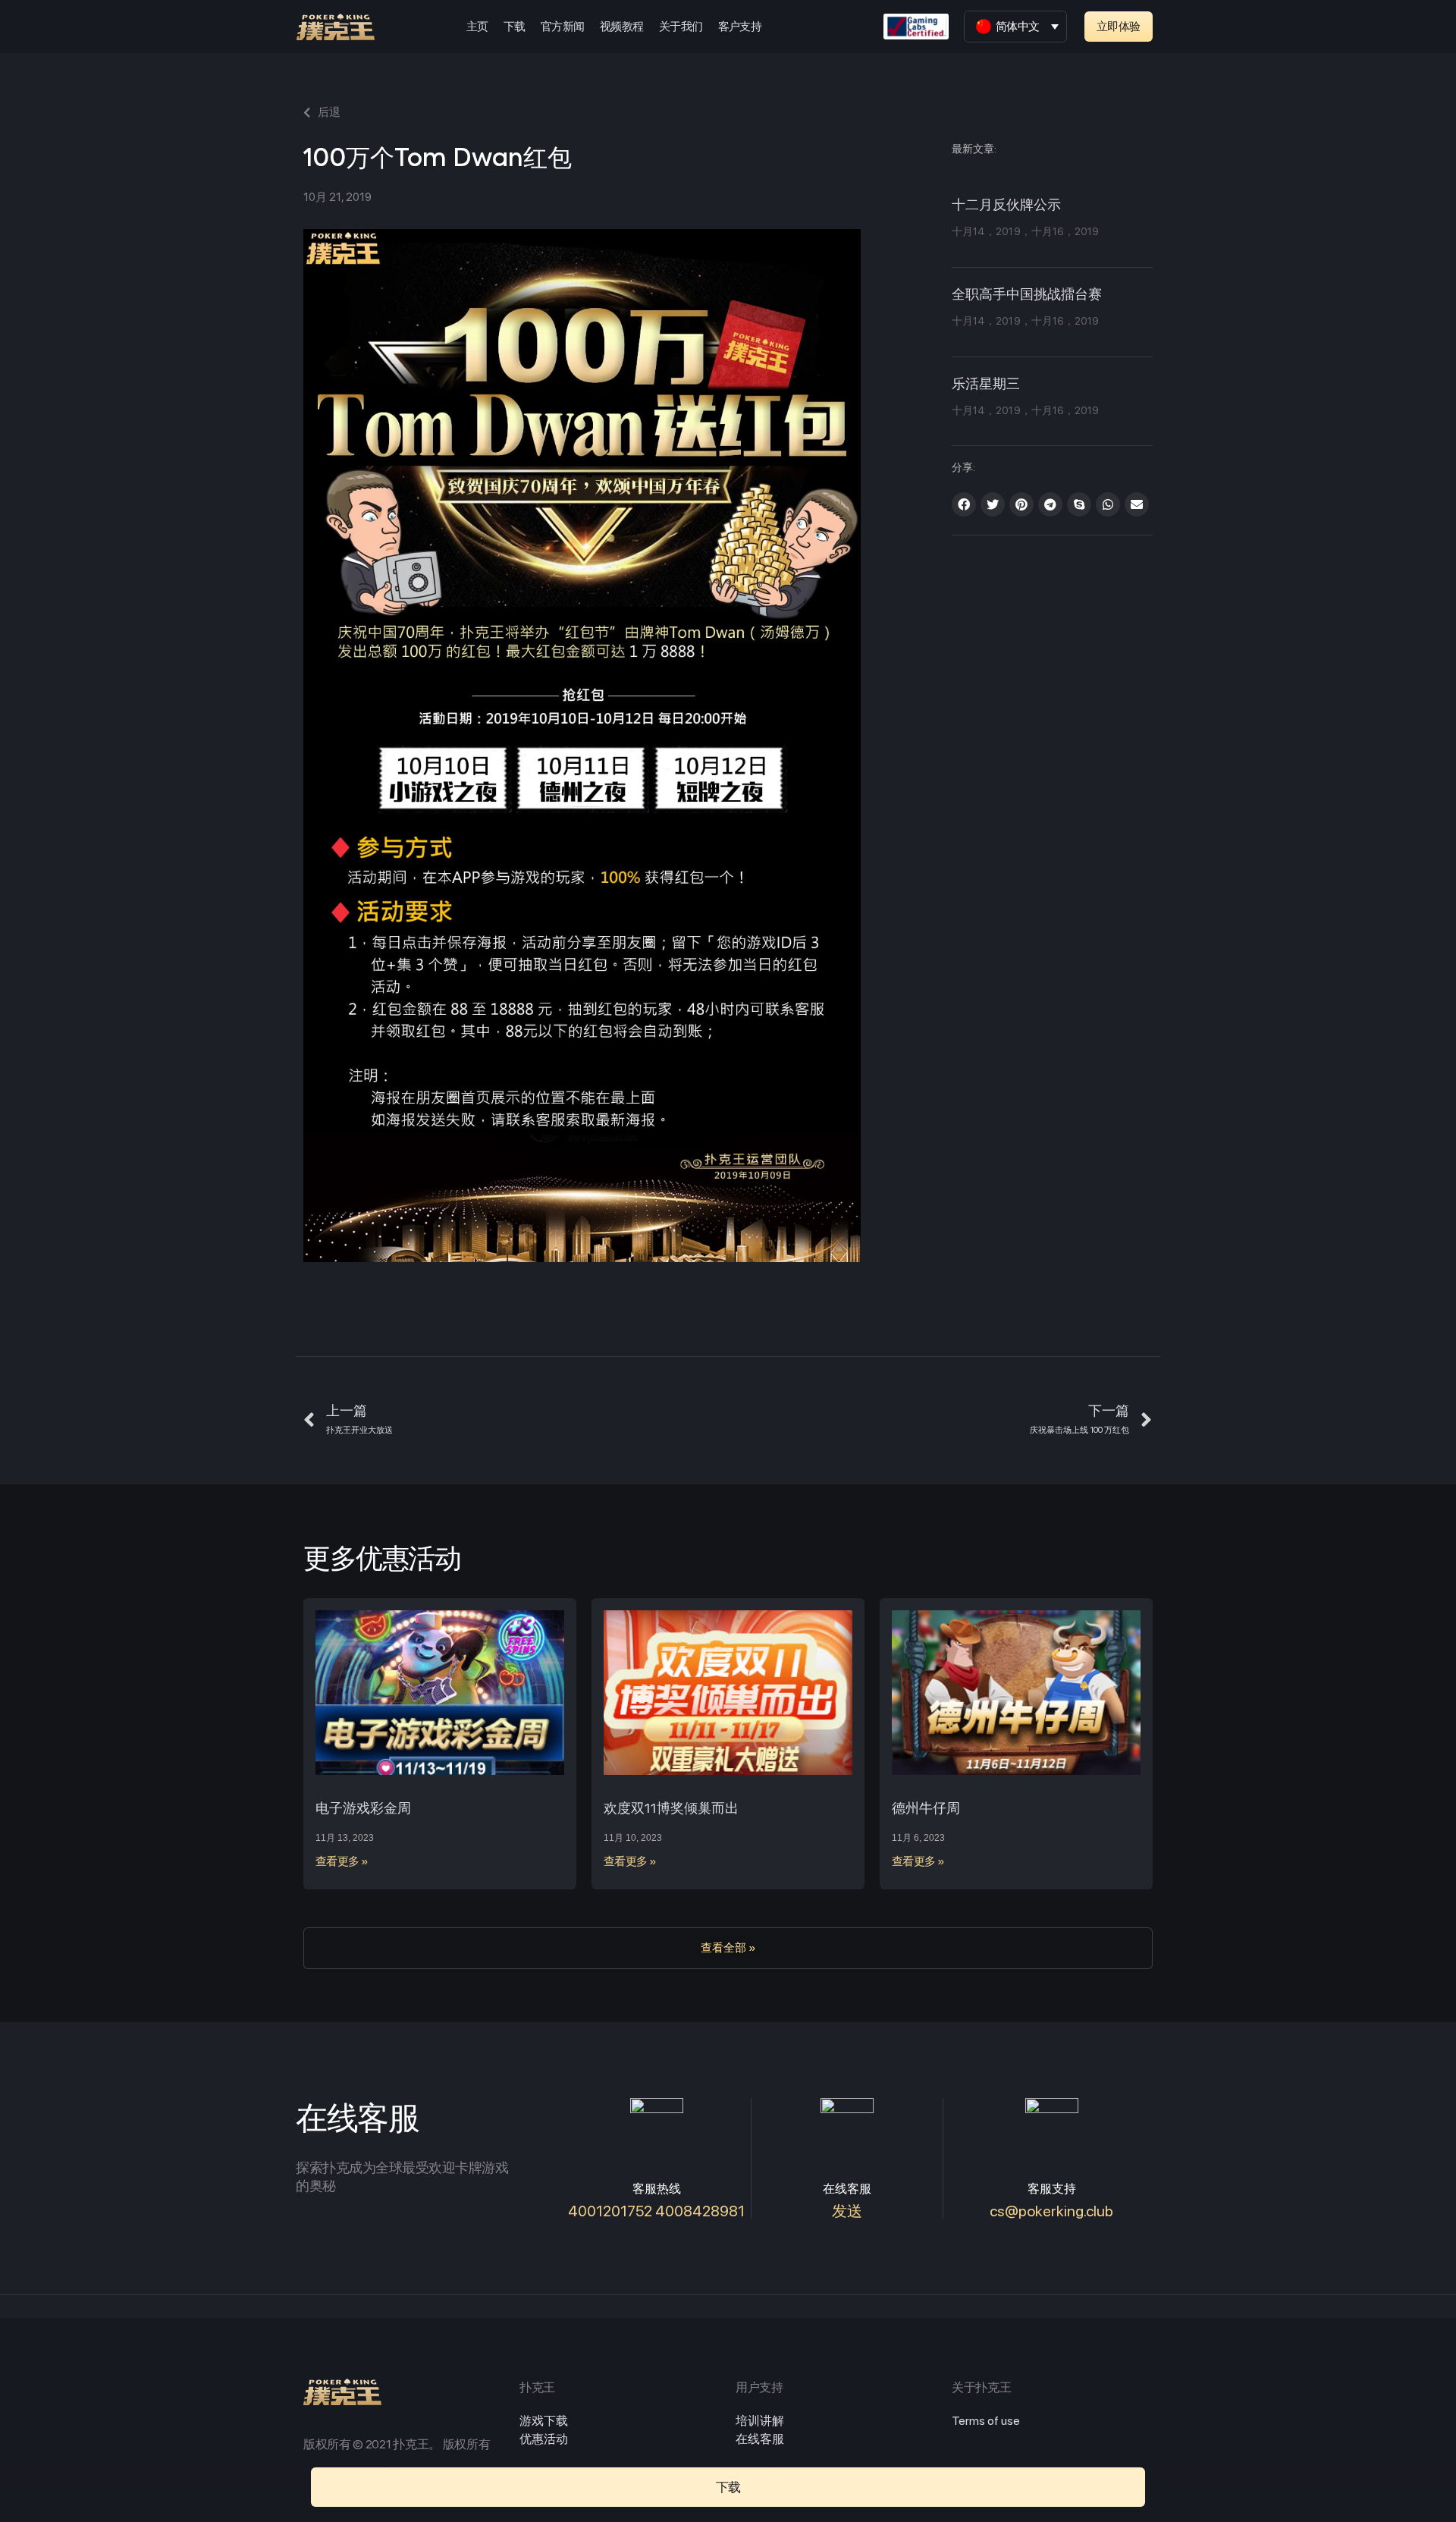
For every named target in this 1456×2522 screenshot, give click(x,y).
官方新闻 (563, 27)
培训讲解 (760, 2421)
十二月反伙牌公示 (1006, 206)
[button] (1119, 27)
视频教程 (622, 27)
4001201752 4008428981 (656, 2211)
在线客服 (760, 2439)
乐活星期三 (986, 385)
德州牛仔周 (926, 1808)
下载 (515, 27)
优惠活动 (544, 2439)
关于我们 (681, 27)
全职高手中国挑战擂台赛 (1027, 295)
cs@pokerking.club (1051, 2211)
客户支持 (740, 27)
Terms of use (986, 2421)
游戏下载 (544, 2421)
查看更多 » (342, 1861)
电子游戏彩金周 (363, 1808)
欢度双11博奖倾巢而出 (671, 1808)
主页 (477, 27)
